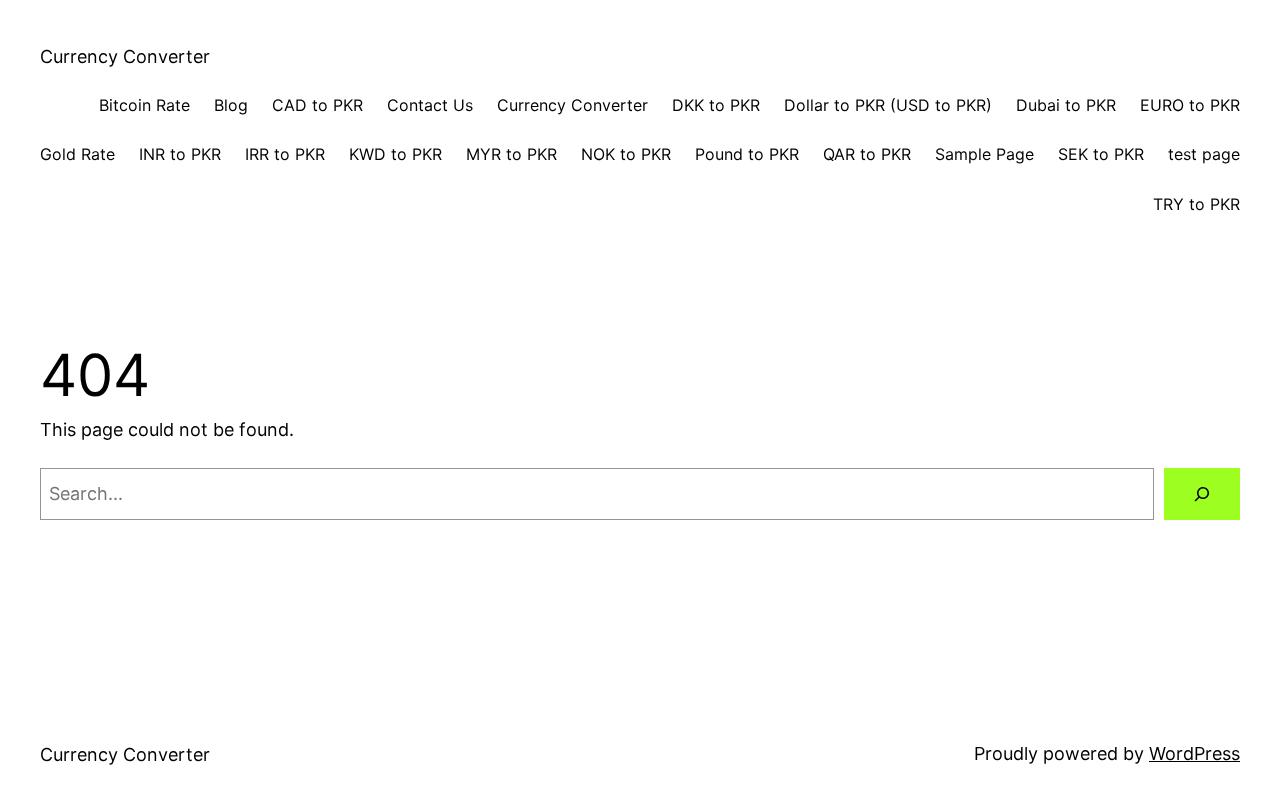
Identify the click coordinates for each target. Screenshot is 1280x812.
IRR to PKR (285, 154)
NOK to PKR (626, 154)
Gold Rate (77, 154)
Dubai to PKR (1066, 105)
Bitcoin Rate (144, 105)
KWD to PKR (395, 154)
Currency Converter (125, 56)
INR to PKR (180, 154)
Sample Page (984, 154)
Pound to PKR (747, 154)
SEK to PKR (1101, 154)
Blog (231, 105)
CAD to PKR (317, 105)
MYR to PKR (511, 154)
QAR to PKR (867, 154)
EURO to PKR (1190, 105)
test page (1204, 154)
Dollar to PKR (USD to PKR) (888, 105)
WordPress (1194, 753)
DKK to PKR (716, 105)
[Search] (1202, 494)
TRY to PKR (1196, 204)
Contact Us (430, 105)
